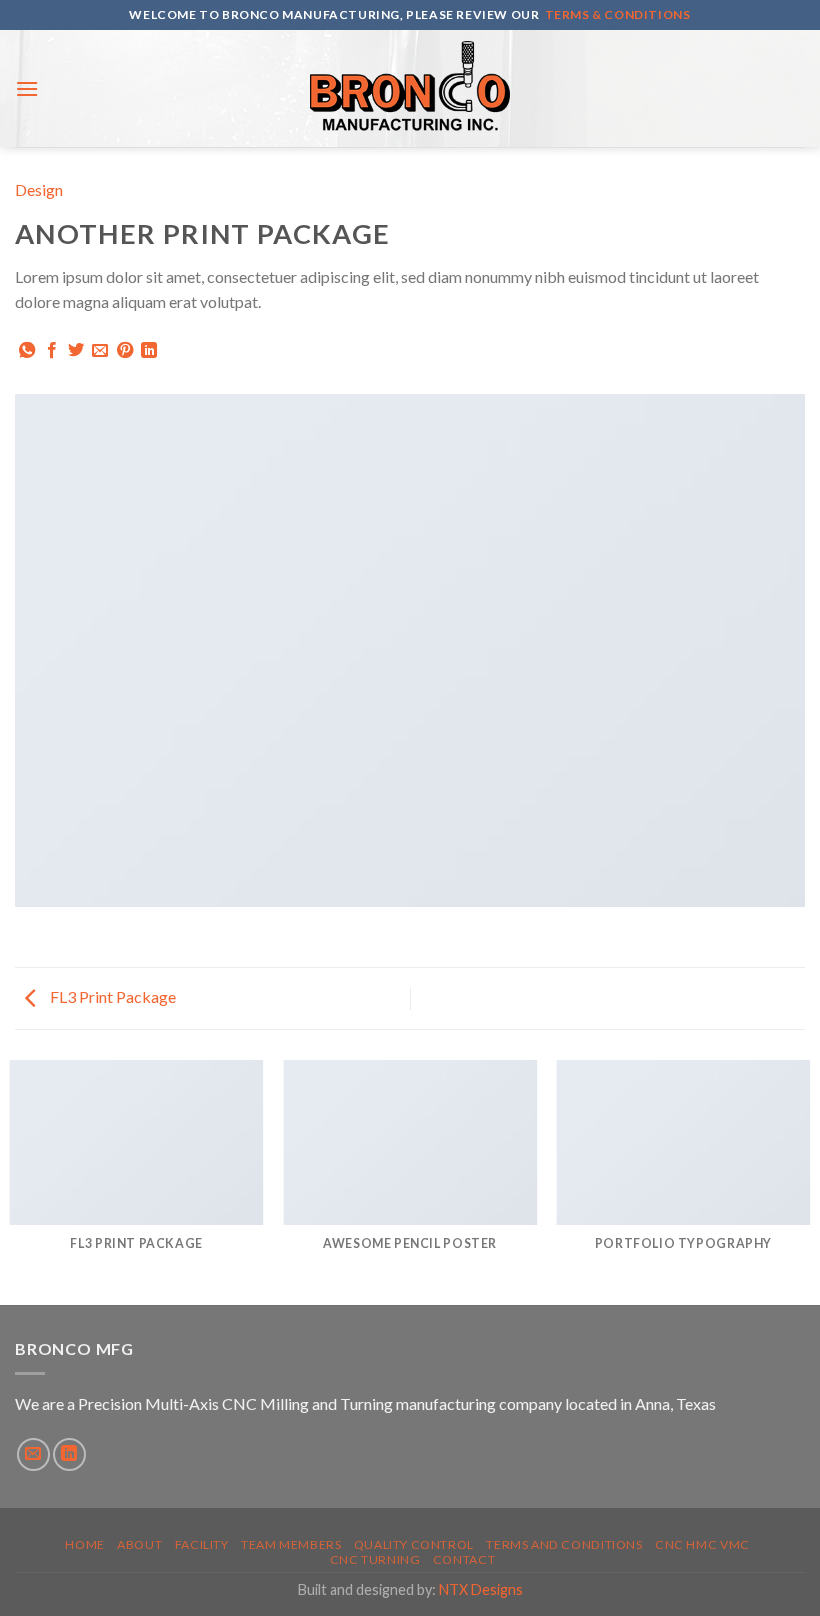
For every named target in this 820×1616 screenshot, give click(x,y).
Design (39, 189)
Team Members (291, 1544)
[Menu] (27, 88)
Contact (464, 1559)
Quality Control (414, 1544)
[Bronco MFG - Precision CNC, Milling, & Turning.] (410, 88)
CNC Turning (375, 1559)
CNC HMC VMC (702, 1544)
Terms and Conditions (564, 1544)
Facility (202, 1544)
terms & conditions (618, 14)
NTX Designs (481, 1589)
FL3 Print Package (111, 996)
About (139, 1544)
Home (84, 1544)
